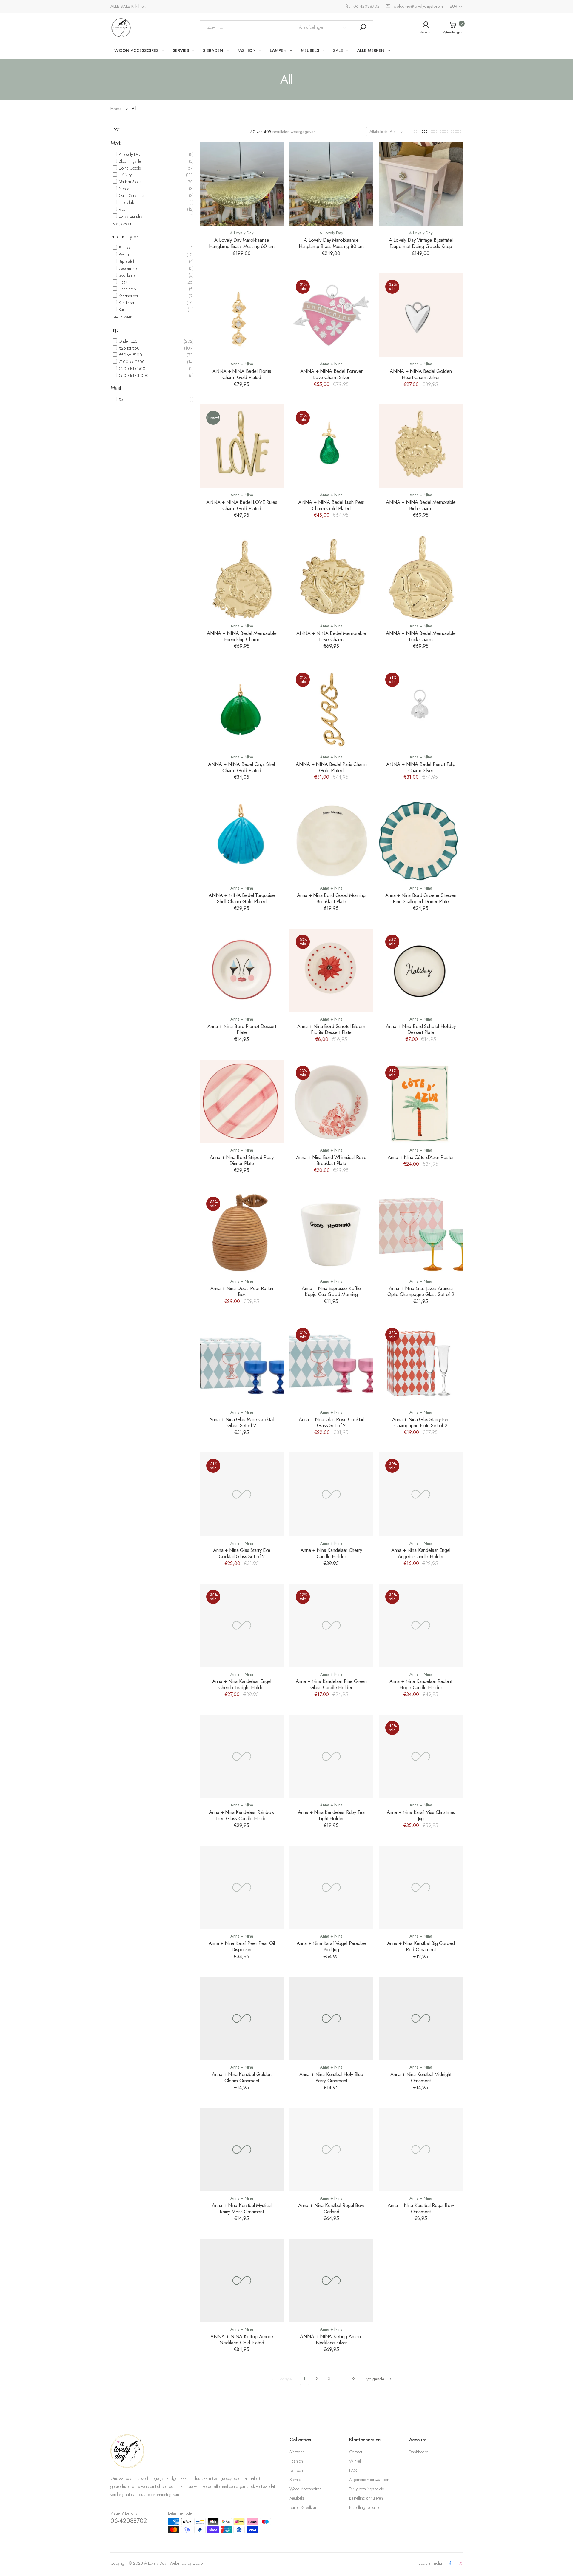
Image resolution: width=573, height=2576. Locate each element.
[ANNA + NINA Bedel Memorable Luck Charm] (421, 577)
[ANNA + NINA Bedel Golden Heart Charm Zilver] (421, 315)
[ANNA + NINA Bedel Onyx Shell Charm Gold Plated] (242, 708)
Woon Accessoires (305, 2489)
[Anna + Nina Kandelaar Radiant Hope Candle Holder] (421, 1625)
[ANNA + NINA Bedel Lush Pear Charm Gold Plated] (331, 446)
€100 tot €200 (131, 362)
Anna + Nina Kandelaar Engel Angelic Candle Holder (421, 1553)
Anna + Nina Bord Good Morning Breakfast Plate (331, 898)
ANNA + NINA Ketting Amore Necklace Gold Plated (242, 2339)
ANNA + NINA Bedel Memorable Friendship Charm (242, 636)
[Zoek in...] (363, 27)
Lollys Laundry (130, 216)
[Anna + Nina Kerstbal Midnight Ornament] (421, 2018)
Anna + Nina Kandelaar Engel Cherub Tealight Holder (242, 1684)
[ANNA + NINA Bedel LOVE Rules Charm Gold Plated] (242, 446)
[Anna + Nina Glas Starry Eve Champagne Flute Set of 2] (421, 1363)
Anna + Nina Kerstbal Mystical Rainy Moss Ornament (242, 2208)
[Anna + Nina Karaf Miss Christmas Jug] (421, 1756)
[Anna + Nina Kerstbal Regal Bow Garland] (331, 2149)
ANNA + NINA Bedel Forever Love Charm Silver (331, 374)
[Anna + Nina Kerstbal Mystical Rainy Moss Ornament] (242, 2149)
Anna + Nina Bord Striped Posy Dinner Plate (242, 1160)
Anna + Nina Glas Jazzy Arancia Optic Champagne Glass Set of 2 (421, 1291)
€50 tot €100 (130, 355)
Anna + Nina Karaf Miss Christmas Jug (421, 1815)
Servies (296, 2480)
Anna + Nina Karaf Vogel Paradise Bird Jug (331, 1946)
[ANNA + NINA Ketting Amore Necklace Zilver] (331, 2280)
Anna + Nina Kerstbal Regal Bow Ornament (421, 2208)
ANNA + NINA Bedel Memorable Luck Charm (421, 636)
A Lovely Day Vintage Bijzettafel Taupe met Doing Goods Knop (421, 243)
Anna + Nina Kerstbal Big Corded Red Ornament (421, 1946)
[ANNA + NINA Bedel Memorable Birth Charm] (421, 446)
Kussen (124, 310)
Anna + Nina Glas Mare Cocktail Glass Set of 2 (242, 1422)
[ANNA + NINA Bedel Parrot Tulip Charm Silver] (421, 708)
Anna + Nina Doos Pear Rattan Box (242, 1291)
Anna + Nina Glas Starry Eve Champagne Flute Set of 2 (421, 1422)
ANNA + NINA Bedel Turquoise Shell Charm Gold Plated (242, 898)
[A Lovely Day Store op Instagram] (460, 2564)
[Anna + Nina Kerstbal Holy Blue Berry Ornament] (331, 2018)
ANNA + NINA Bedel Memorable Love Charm (331, 636)
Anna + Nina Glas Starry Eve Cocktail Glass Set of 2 (242, 1553)
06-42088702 (129, 2521)
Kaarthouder (128, 296)
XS (120, 399)
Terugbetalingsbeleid (367, 2489)
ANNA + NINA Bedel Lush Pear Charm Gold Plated (331, 505)
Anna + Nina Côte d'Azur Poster (421, 1157)
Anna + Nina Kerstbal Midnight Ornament (421, 2077)
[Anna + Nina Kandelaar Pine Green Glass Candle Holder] (331, 1625)
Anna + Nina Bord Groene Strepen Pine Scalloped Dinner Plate (421, 898)
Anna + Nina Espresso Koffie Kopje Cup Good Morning (331, 1291)
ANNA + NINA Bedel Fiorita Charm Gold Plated (242, 374)
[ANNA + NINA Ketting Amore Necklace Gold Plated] (242, 2280)
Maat (116, 388)
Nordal (124, 189)
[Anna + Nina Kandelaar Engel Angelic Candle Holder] (421, 1494)
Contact (356, 2452)
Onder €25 (128, 341)
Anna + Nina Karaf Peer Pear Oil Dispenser (242, 1946)
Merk (116, 143)
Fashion (125, 248)
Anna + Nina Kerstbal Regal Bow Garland (331, 2208)
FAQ (353, 2470)
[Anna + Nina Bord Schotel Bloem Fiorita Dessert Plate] (331, 970)
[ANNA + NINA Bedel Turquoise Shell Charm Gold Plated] (242, 839)
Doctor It (200, 2563)
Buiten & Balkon (303, 2507)
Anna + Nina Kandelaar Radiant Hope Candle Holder (421, 1684)
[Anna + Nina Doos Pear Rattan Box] (242, 1232)
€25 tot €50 (129, 348)
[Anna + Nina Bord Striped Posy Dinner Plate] (242, 1101)
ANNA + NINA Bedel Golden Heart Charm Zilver (421, 374)
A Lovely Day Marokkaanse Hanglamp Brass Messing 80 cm (331, 243)
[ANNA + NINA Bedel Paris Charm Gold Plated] (331, 708)
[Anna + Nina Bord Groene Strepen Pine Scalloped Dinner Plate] (421, 839)
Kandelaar (126, 303)
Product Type (124, 237)
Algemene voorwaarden (369, 2480)
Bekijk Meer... (124, 224)
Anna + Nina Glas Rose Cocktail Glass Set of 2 (331, 1422)
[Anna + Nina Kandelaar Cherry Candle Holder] (331, 1494)
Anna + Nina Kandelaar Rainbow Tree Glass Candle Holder (242, 1815)
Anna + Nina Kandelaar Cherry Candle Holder (331, 1553)
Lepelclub (126, 202)
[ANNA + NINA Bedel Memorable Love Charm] (331, 577)
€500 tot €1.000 (133, 376)
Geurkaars (127, 275)
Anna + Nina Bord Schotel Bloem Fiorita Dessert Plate (331, 1029)
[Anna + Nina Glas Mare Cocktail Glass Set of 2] (242, 1363)
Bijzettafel (126, 261)
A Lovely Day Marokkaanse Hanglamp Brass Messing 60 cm (242, 243)
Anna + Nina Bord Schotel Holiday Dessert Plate (421, 1029)
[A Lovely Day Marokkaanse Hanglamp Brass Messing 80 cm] (331, 184)
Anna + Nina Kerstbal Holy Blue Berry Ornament (331, 2077)
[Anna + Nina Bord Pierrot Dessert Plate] (242, 970)
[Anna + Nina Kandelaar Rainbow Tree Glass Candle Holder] (242, 1756)
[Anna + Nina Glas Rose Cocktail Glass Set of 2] (331, 1363)
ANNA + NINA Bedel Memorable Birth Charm (421, 505)
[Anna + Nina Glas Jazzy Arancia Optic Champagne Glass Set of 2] (421, 1232)
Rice (121, 209)
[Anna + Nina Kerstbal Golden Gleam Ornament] (242, 2018)
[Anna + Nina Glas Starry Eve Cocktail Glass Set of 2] (242, 1494)
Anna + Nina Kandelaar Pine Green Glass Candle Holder (331, 1684)
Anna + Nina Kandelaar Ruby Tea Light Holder (331, 1815)
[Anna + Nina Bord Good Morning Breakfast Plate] (331, 839)
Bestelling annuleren (366, 2498)
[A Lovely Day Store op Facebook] (450, 2564)
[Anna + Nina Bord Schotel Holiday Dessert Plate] (421, 970)
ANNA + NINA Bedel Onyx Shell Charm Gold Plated (242, 767)
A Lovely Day (129, 154)
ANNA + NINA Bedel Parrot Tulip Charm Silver (421, 767)
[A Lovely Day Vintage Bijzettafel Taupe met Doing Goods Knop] (421, 184)
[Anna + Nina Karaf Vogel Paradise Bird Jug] (331, 1887)
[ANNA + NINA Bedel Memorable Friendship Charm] (242, 577)
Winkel (355, 2461)
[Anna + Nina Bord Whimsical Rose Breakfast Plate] (331, 1101)
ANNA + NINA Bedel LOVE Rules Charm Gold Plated (242, 505)
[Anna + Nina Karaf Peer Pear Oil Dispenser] (242, 1887)
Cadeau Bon (128, 268)
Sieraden (297, 2452)
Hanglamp (127, 289)
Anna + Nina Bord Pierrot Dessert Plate (242, 1029)
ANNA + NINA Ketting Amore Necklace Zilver (331, 2339)
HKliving (125, 175)
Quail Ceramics (131, 196)
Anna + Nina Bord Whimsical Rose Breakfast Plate (331, 1160)
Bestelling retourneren (367, 2507)
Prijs (114, 330)
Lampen (296, 2470)
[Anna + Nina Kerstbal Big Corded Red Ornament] (421, 1887)
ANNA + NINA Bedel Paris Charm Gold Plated (331, 767)
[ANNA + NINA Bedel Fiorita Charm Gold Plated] (242, 315)
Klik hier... (140, 6)
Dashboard (419, 2452)
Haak (122, 282)
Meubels (297, 2498)
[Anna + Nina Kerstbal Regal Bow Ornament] (421, 2149)
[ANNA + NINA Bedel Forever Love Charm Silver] (331, 315)
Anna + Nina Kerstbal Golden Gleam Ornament (242, 2077)
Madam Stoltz (129, 182)
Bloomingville (129, 161)
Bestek (123, 255)
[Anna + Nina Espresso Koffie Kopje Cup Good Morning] (331, 1232)
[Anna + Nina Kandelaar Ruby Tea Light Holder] (331, 1756)
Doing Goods (129, 168)
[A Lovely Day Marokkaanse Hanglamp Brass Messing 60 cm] (242, 184)
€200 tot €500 (131, 369)
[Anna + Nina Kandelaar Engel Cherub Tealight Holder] (242, 1625)
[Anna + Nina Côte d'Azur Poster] (421, 1101)
